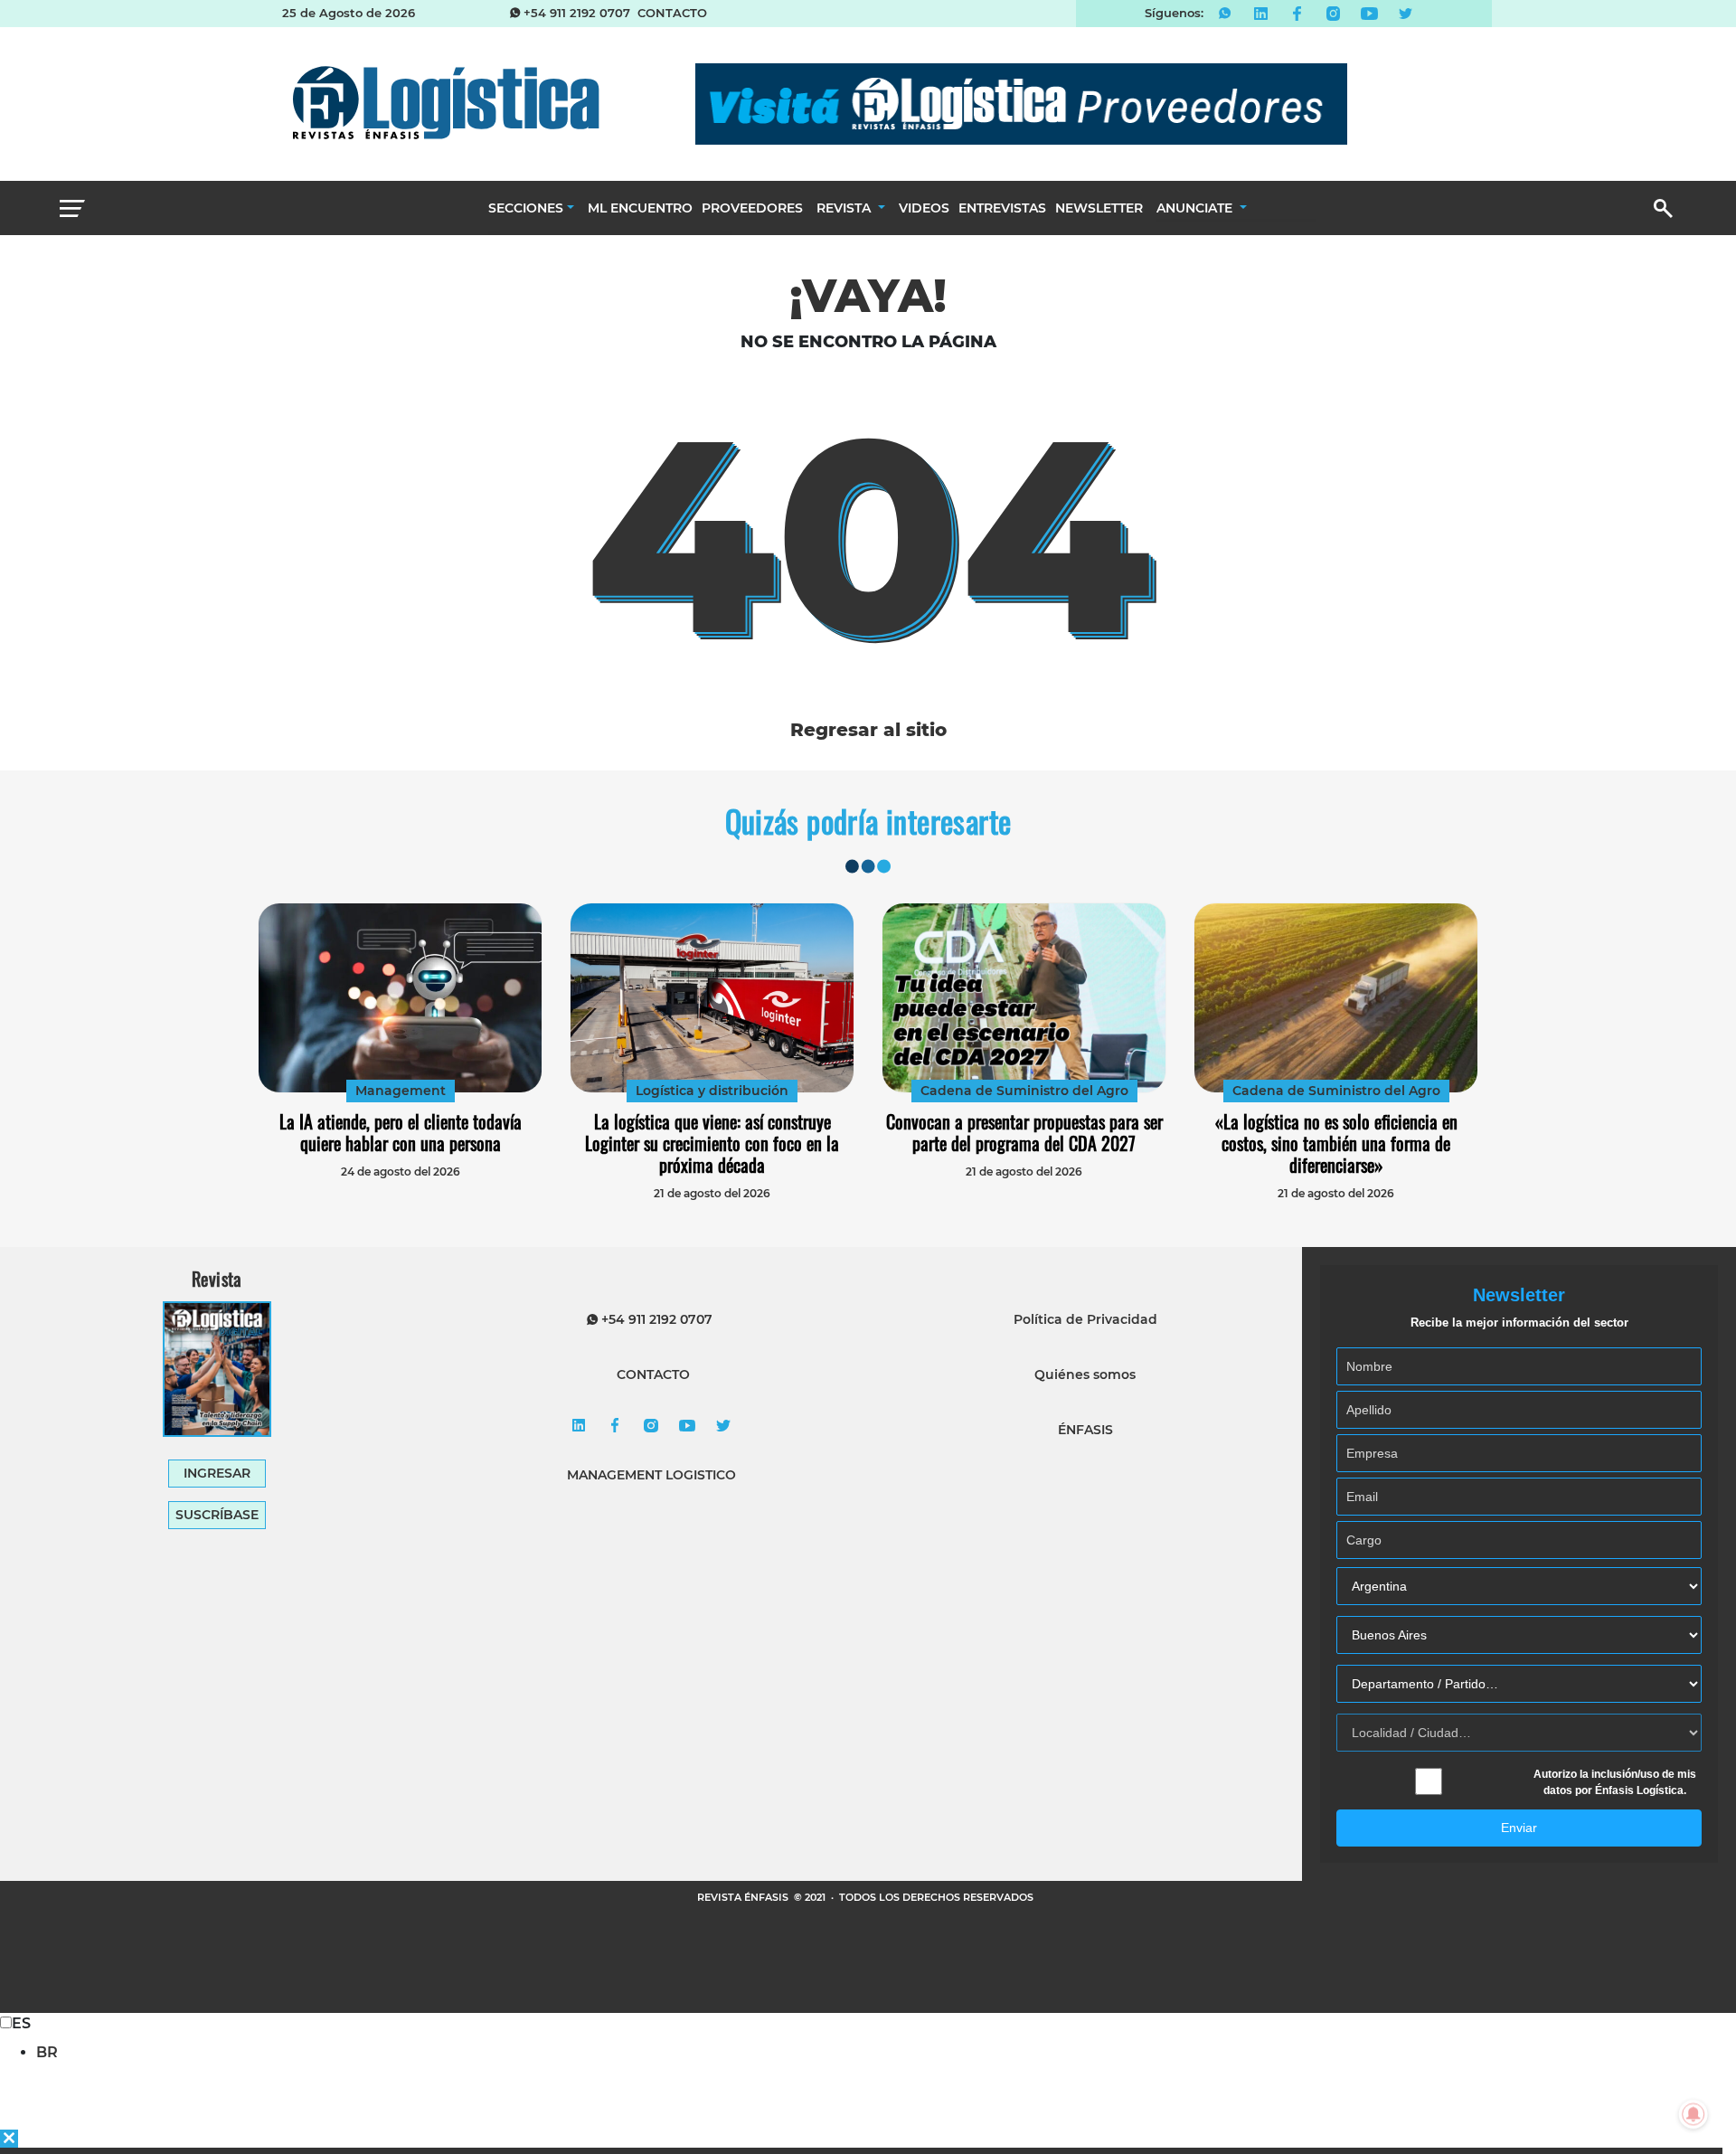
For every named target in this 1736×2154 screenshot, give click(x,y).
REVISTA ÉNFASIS (744, 1897)
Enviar (1519, 1828)
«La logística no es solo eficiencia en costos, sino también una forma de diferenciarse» (1336, 1143)
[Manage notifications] (1694, 2114)
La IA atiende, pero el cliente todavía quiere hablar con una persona (401, 1132)
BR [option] (47, 2052)
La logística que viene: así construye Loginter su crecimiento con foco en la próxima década (712, 1143)
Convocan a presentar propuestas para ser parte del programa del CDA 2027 (1024, 1132)
